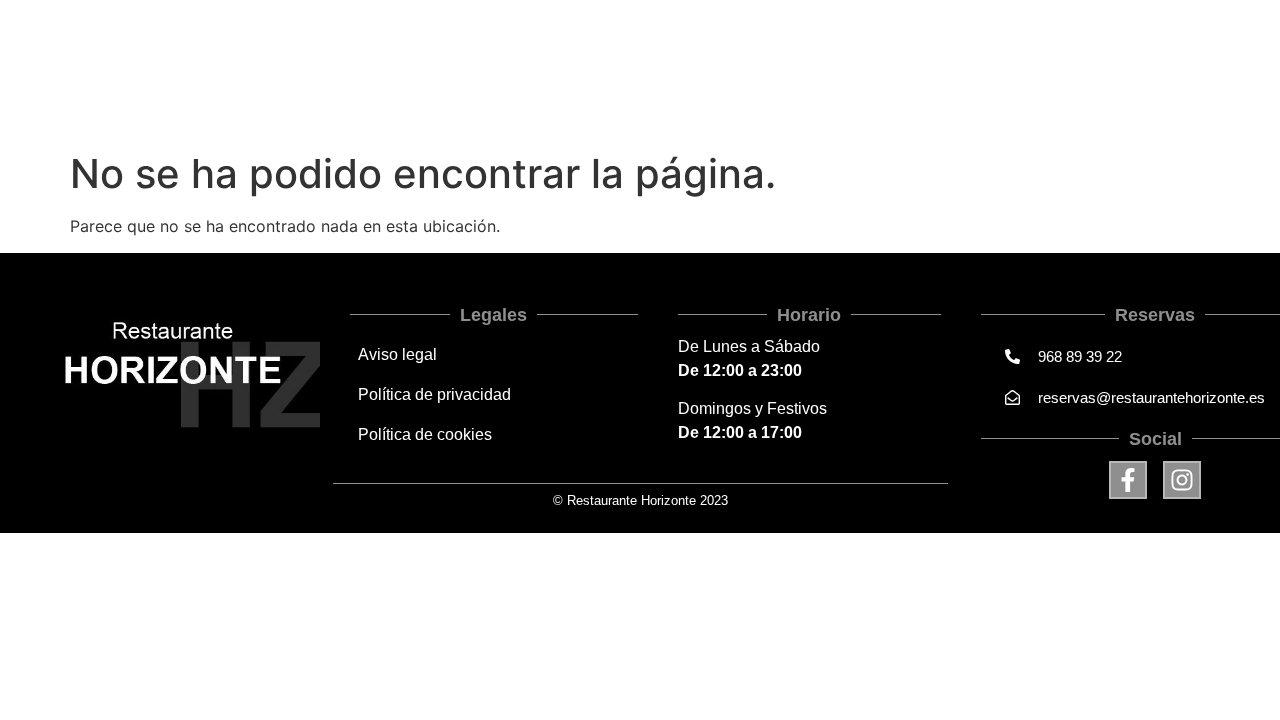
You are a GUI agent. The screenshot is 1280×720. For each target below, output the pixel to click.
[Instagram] (1182, 480)
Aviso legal (397, 354)
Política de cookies (425, 434)
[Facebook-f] (1128, 480)
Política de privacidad (434, 394)
